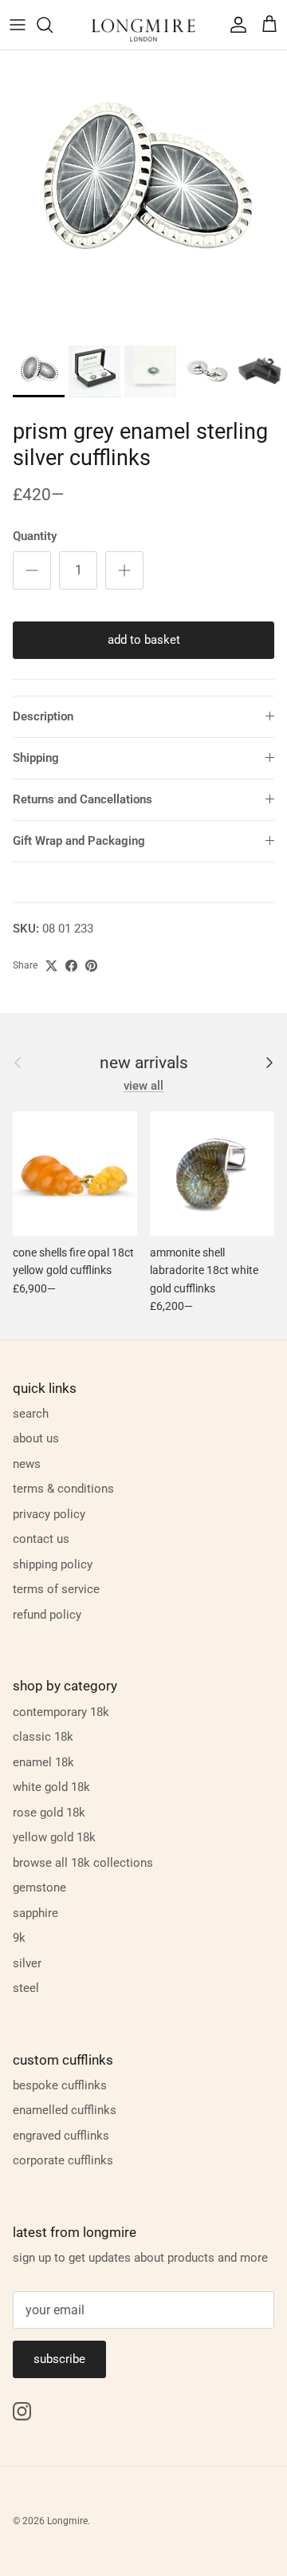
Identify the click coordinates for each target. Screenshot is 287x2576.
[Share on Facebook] (71, 966)
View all (143, 1086)
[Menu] (18, 25)
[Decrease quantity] (32, 570)
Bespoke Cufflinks (60, 2085)
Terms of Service (56, 1589)
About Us (36, 1438)
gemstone (39, 1888)
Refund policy (47, 1615)
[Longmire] (143, 25)
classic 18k (43, 1737)
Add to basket (144, 640)
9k (19, 1938)
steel (26, 1988)
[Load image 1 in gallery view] (143, 194)
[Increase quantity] (124, 570)
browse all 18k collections (83, 1863)
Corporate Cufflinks (63, 2160)
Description (43, 716)
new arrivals (144, 1063)
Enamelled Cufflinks (65, 2110)
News (27, 1464)
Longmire (67, 2521)
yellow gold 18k (54, 1837)
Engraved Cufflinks (61, 2136)
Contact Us (41, 1539)
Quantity (35, 536)
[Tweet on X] (51, 966)
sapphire (35, 1913)
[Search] (53, 25)
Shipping (36, 758)
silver (27, 1963)
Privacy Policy (49, 1514)
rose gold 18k (49, 1813)
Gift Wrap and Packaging (79, 841)
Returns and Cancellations (83, 799)
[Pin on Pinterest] (91, 966)
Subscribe (59, 2359)
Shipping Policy (53, 1564)
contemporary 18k (61, 1712)
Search (31, 1414)
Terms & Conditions (63, 1489)
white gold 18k (51, 1787)
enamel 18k (43, 1762)
